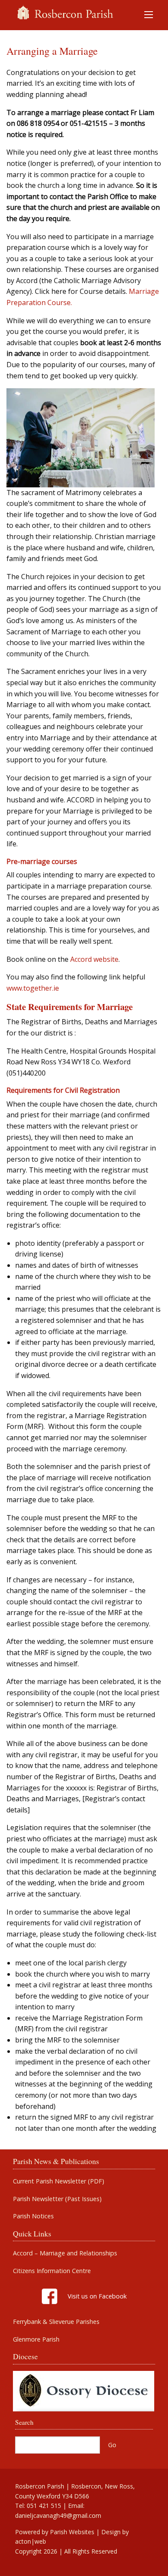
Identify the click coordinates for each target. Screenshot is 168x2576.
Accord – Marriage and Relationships (65, 2253)
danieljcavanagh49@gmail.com (58, 2515)
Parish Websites (72, 2532)
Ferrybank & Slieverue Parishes (56, 2322)
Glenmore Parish (36, 2339)
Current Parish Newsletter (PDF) (59, 2181)
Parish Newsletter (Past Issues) (57, 2199)
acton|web (31, 2541)
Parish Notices (33, 2216)
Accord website (94, 959)
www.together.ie (33, 988)
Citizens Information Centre (52, 2271)
